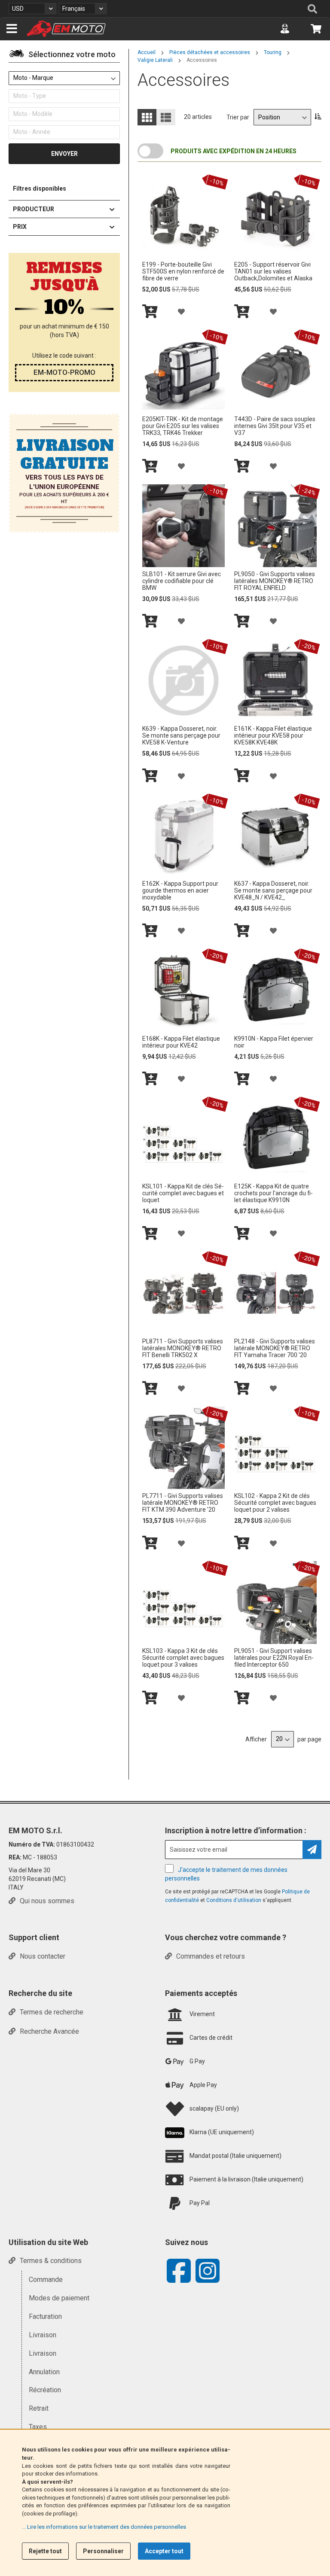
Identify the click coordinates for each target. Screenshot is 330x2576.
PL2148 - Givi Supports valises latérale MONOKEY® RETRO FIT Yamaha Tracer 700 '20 (275, 1348)
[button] (32, 9)
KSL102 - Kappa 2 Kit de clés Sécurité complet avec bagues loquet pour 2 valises (275, 1503)
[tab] (64, 56)
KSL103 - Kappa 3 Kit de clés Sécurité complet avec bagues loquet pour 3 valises (183, 1658)
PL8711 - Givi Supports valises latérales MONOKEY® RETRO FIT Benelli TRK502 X (183, 1348)
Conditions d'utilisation (234, 1900)
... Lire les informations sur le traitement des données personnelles (104, 2527)
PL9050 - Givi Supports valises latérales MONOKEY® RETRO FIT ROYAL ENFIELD (275, 581)
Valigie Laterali (156, 60)
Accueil (147, 52)
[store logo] (66, 29)
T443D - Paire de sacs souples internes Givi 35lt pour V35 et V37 (275, 426)
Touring (273, 52)
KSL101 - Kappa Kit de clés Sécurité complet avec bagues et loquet (183, 1193)
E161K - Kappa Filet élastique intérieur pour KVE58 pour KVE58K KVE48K (273, 735)
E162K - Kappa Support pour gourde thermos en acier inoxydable (180, 890)
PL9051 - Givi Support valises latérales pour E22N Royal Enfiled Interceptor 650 (274, 1658)
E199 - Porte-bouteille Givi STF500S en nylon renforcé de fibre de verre (183, 271)
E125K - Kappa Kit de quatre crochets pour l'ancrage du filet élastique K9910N (273, 1193)
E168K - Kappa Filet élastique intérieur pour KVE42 (181, 1042)
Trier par (238, 117)
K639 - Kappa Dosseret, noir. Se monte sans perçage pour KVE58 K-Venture (181, 735)
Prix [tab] (20, 227)
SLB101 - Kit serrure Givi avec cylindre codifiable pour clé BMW (182, 581)
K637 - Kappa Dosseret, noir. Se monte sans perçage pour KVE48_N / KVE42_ (273, 890)
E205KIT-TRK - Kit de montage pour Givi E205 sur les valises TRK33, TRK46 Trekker (183, 426)
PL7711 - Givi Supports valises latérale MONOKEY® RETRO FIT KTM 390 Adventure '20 (183, 1503)
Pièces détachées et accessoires (210, 52)
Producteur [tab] (34, 209)
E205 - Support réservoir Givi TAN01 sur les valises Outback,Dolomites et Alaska (273, 271)
